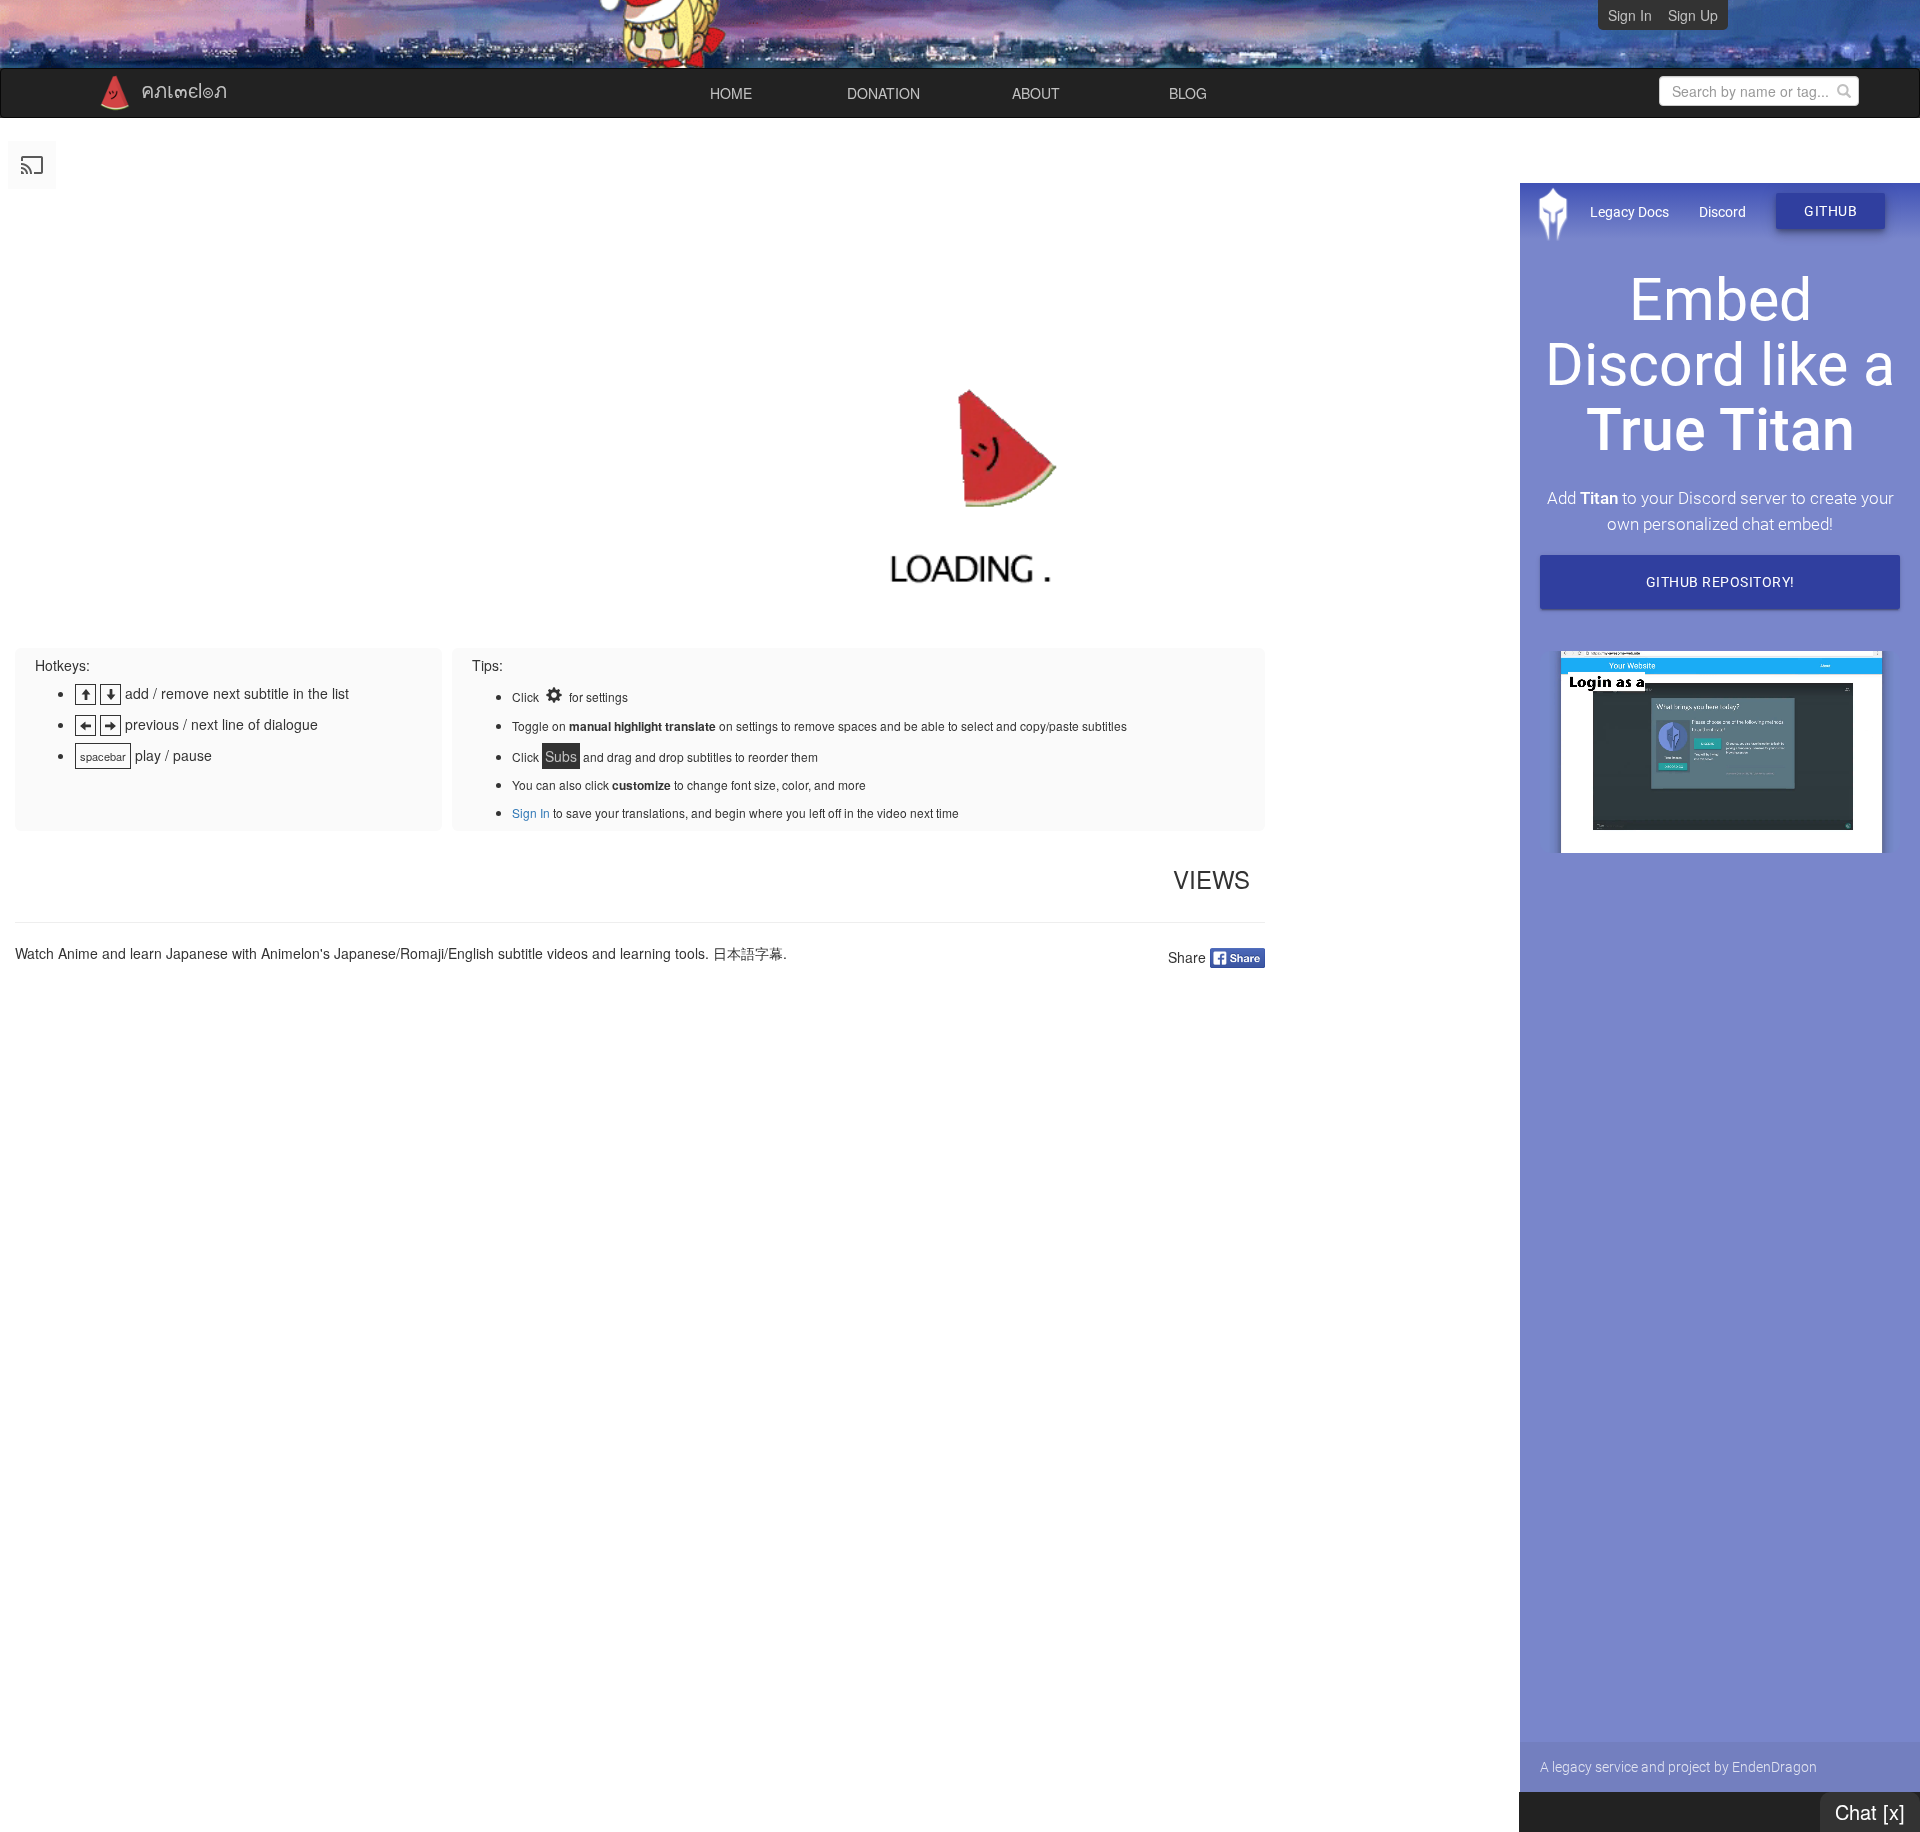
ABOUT (1036, 93)
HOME (731, 93)
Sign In (1630, 15)
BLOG (1188, 93)
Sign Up (1693, 15)
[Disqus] (640, 1238)
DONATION (883, 93)
